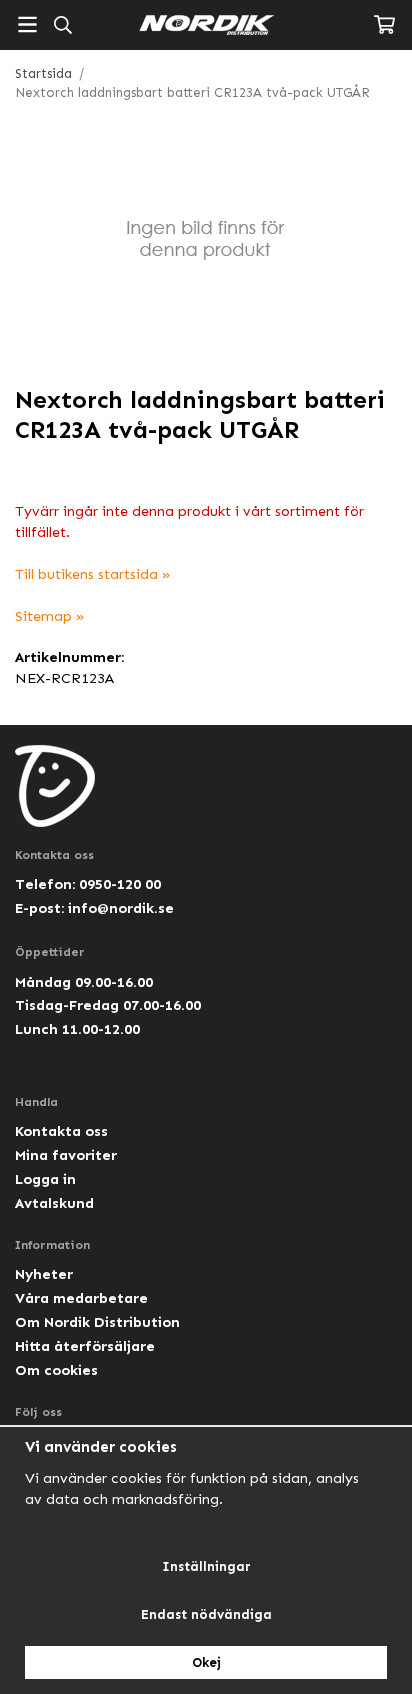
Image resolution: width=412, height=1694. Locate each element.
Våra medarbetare (81, 1298)
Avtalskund (54, 1203)
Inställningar (206, 1566)
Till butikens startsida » (93, 574)
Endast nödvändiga (206, 1614)
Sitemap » (50, 616)
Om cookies (56, 1370)
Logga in (45, 1179)
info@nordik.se (121, 908)
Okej (206, 1662)
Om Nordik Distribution (97, 1322)
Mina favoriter (66, 1155)
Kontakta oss (61, 1131)
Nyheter (44, 1274)
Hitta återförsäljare (85, 1346)
